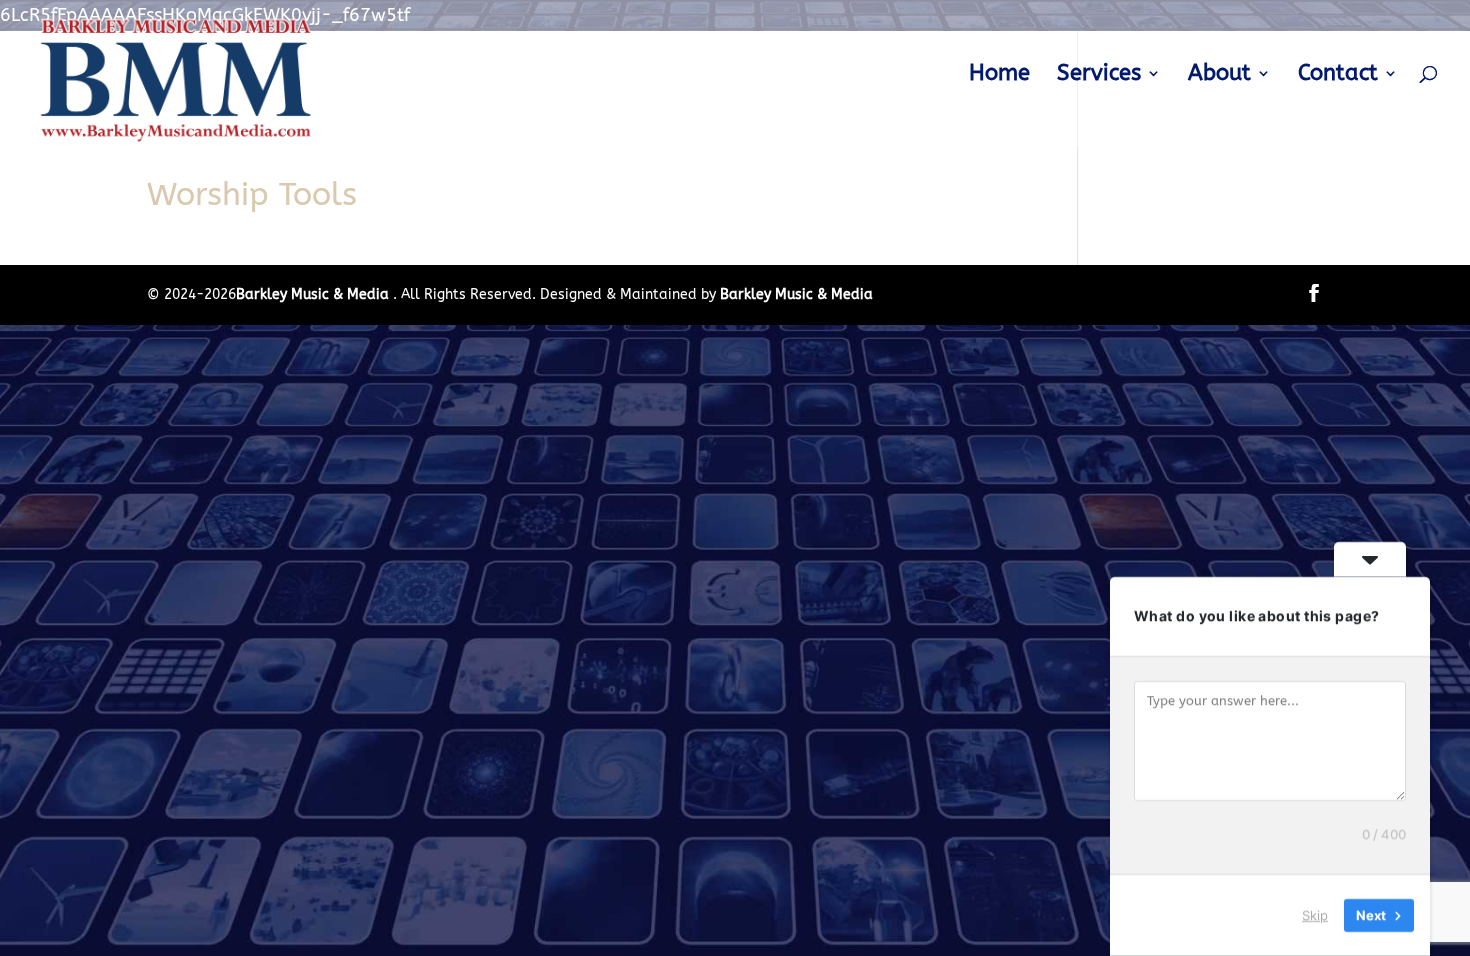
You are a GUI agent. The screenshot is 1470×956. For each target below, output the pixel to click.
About (1219, 76)
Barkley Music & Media (314, 294)
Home (999, 76)
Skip (1315, 915)
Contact (1338, 76)
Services (1099, 76)
